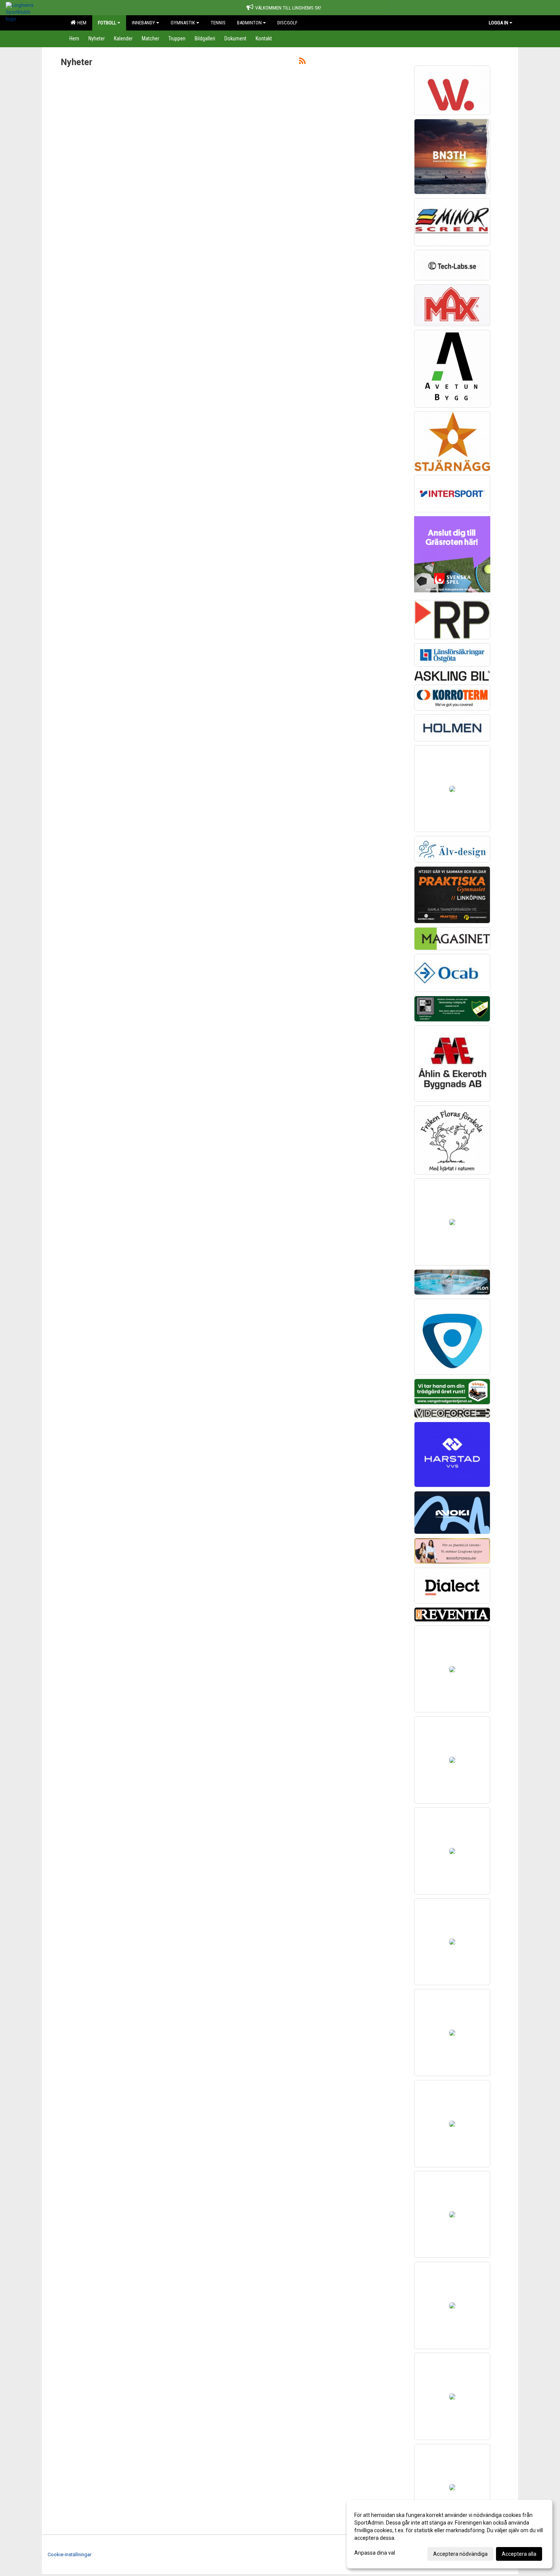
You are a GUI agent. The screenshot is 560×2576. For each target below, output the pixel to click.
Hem (81, 23)
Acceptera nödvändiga (460, 2554)
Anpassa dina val (375, 2553)
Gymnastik (183, 23)
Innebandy (143, 23)
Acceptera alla (519, 2554)
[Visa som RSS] (302, 62)
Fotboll (107, 23)
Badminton (249, 23)
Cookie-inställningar (70, 2554)
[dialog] (450, 2534)
